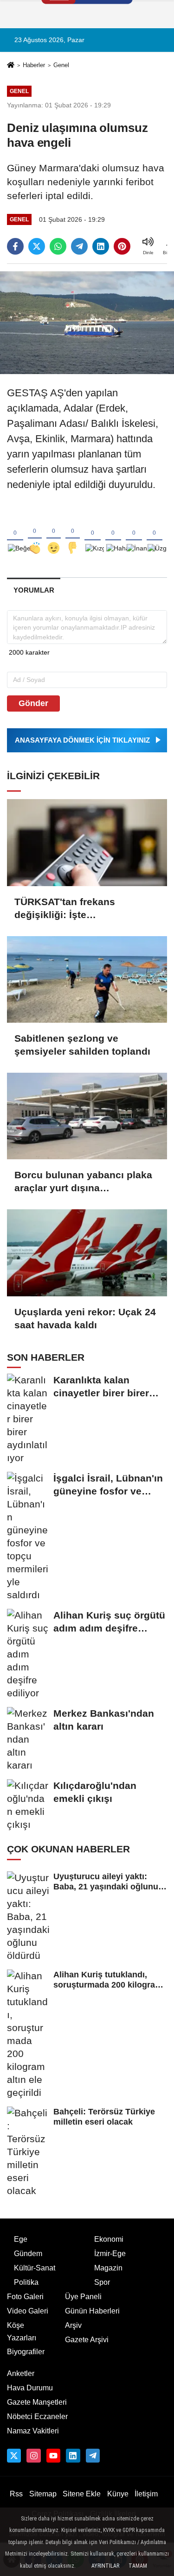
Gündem (28, 2254)
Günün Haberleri (92, 2311)
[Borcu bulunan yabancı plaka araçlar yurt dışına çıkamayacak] (87, 1116)
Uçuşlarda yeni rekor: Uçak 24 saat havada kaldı (85, 1318)
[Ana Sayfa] (11, 66)
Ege (21, 2239)
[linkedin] (101, 246)
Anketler (21, 2373)
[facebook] (15, 246)
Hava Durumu (30, 2388)
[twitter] (37, 246)
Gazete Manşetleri (37, 2402)
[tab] (34, 590)
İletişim (146, 2494)
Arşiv (73, 2325)
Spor (102, 2282)
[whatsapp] (58, 246)
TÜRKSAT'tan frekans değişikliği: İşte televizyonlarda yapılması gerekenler (74, 909)
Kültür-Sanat (35, 2268)
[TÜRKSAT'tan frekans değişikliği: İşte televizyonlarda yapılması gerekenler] (87, 842)
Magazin (108, 2268)
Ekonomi (109, 2239)
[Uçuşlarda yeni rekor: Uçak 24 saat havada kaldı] (87, 1253)
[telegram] (79, 246)
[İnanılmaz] (134, 533)
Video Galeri (28, 2311)
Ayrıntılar (105, 2566)
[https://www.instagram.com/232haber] (33, 2456)
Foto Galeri (25, 2297)
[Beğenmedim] (73, 533)
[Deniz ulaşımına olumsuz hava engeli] (87, 322)
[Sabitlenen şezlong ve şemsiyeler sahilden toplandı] (87, 979)
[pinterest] (122, 246)
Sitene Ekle (82, 2494)
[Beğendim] (15, 533)
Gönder (33, 703)
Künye (118, 2494)
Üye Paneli (83, 2297)
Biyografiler (26, 2352)
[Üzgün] (155, 533)
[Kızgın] (93, 533)
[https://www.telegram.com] (93, 2456)
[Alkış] (35, 533)
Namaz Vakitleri (33, 2431)
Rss (16, 2494)
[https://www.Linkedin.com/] (73, 2456)
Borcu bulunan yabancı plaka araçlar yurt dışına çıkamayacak (83, 1182)
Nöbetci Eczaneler (37, 2417)
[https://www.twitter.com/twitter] (14, 2456)
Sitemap (43, 2494)
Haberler (34, 65)
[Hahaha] (113, 533)
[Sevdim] (54, 533)
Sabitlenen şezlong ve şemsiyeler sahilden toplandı (82, 1045)
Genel (61, 65)
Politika (26, 2282)
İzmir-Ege (110, 2254)
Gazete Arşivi (87, 2340)
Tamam (138, 2566)
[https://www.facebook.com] (53, 2456)
